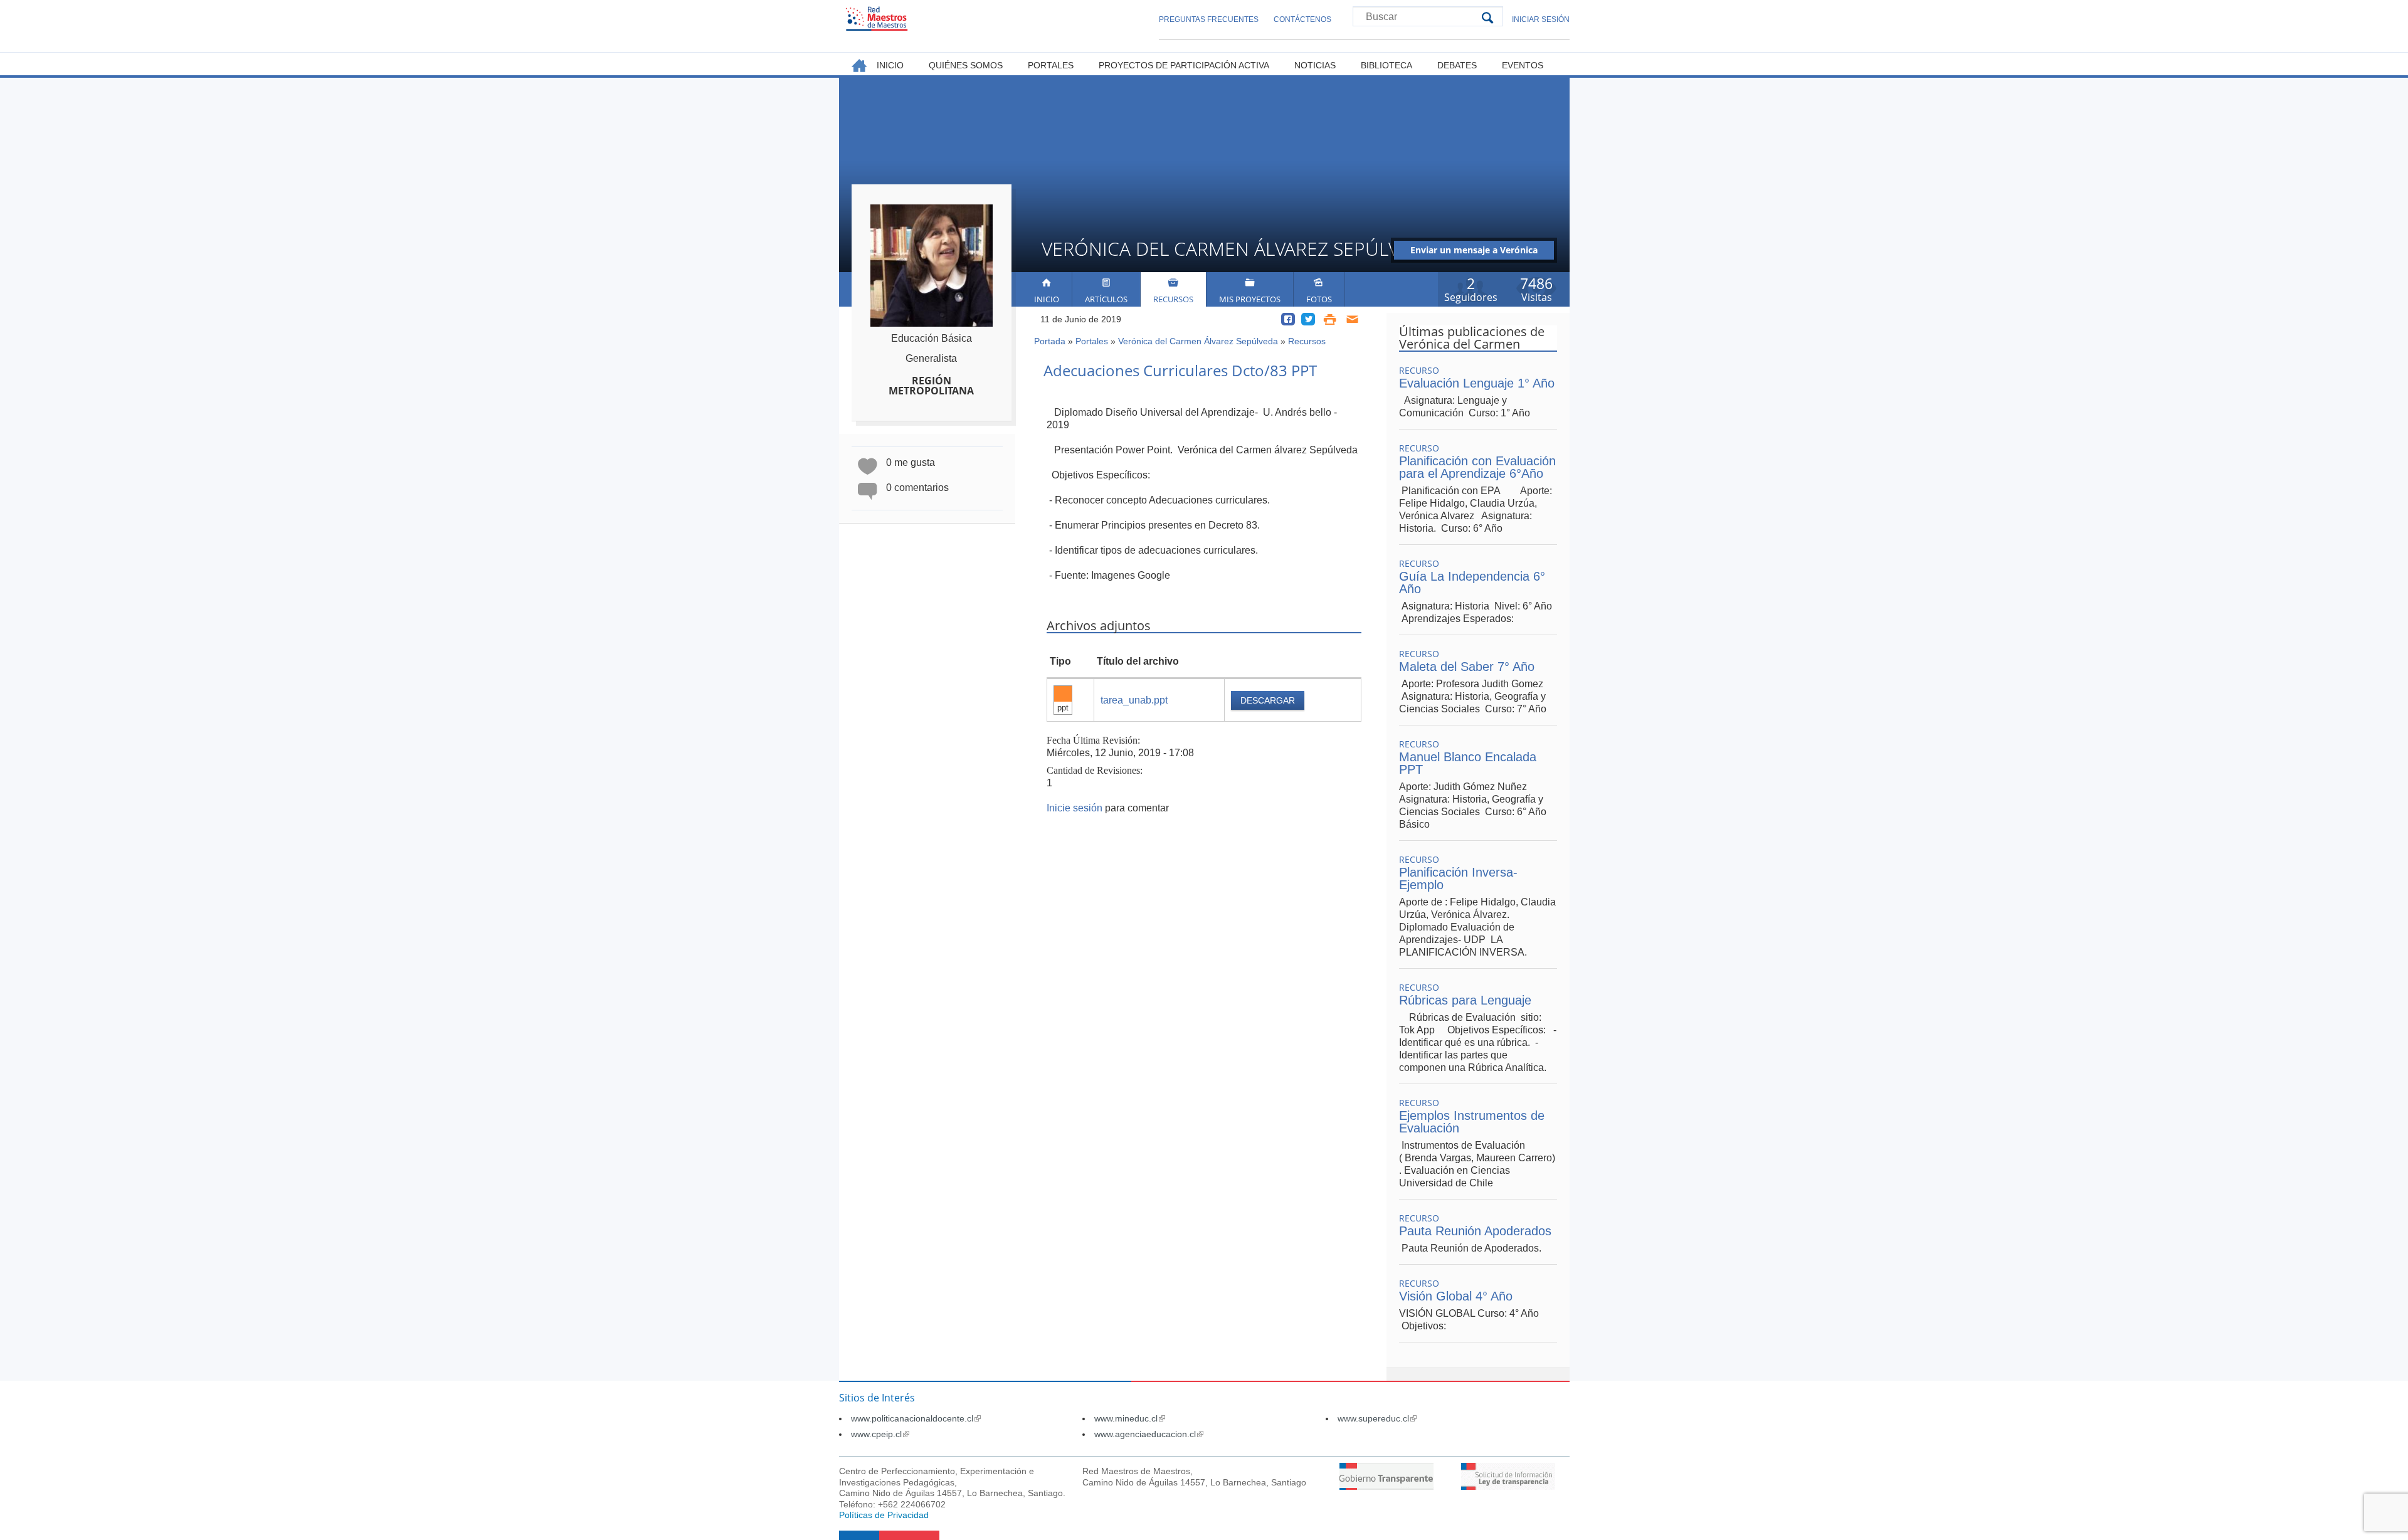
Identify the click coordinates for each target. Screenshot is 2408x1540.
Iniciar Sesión (1541, 19)
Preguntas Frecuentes (1209, 19)
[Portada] (877, 18)
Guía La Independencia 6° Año (1472, 583)
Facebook (1288, 319)
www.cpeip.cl (880, 1434)
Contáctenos (1302, 19)
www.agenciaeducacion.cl (1149, 1434)
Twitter (1308, 319)
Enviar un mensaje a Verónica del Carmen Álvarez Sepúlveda (1474, 252)
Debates (1457, 65)
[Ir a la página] (1386, 1486)
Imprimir (1330, 319)
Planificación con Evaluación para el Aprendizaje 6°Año (1477, 467)
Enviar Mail (1353, 319)
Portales (1092, 341)
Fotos (1319, 299)
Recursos (1173, 299)
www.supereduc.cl (1377, 1418)
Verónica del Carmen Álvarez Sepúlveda (1198, 341)
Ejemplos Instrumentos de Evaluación (1472, 1122)
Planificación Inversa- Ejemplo (1458, 878)
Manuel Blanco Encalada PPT (1468, 763)
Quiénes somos (966, 65)
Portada (1050, 341)
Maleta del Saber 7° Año (1467, 667)
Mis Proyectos (1250, 299)
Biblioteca (1386, 65)
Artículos (1106, 299)
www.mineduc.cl (1130, 1418)
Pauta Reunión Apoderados (1475, 1231)
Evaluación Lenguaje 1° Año (1477, 383)
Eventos (1523, 65)
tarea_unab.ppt (1134, 700)
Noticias (1315, 65)
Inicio (1047, 299)
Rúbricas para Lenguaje (1465, 1000)
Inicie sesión (1075, 808)
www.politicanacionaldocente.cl (916, 1418)
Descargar (1268, 700)
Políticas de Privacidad (884, 1515)
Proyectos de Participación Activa (1184, 65)
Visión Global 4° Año (1456, 1296)
